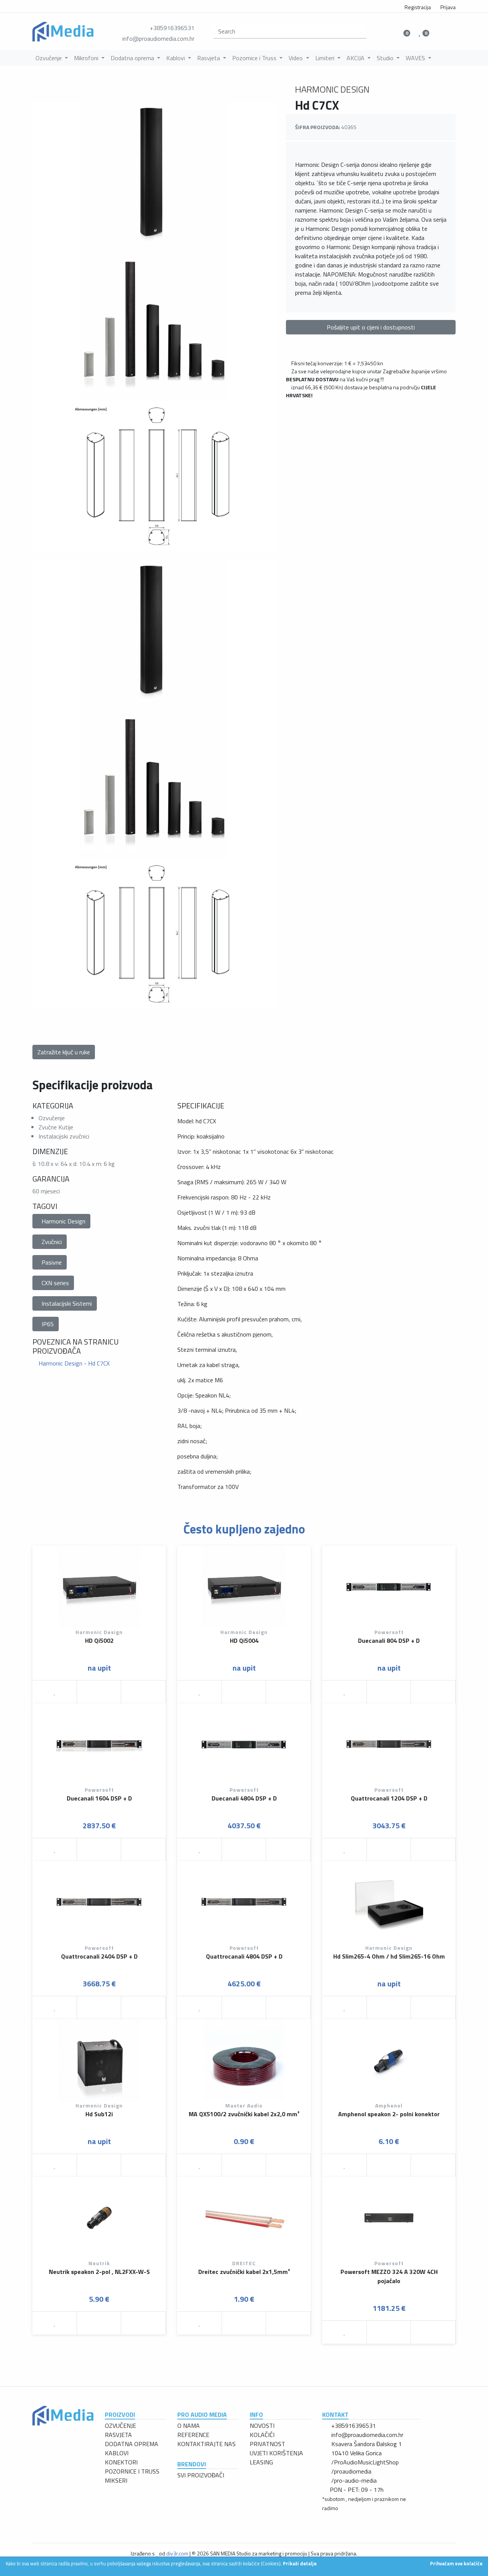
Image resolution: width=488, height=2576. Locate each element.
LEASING (261, 2462)
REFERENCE (193, 2435)
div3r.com (177, 2553)
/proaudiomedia (351, 2471)
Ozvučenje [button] (49, 58)
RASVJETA (118, 2435)
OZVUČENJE (120, 2426)
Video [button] (296, 58)
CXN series (55, 1283)
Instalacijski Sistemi (67, 1303)
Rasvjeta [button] (209, 58)
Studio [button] (386, 58)
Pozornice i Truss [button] (255, 58)
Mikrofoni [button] (87, 58)
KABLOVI (117, 2453)
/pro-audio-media (354, 2480)
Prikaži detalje (300, 2563)
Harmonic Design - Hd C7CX (73, 1363)
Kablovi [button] (176, 58)
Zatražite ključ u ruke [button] (64, 1052)
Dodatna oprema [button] (133, 58)
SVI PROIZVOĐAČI (201, 2475)
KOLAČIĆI (262, 2435)
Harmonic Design (63, 1221)
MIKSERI (116, 2480)
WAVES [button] (416, 58)
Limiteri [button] (326, 58)
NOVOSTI (262, 2426)
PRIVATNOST (267, 2444)
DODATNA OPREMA (132, 2444)
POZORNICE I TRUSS (132, 2471)
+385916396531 (172, 28)
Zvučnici (52, 1242)
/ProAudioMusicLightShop (365, 2462)
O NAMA (189, 2426)
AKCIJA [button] (356, 58)
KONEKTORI (121, 2462)
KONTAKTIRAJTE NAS (206, 2444)
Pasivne (52, 1262)
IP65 (48, 1324)
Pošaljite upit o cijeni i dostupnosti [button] (371, 327)
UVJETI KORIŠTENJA (276, 2453)
